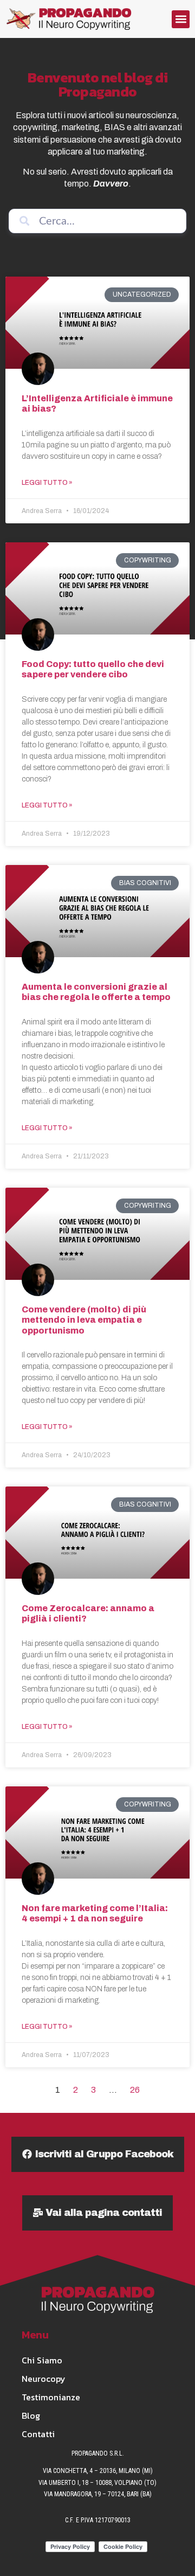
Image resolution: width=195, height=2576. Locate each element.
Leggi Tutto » (47, 483)
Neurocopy (44, 2379)
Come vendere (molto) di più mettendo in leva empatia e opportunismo (84, 1320)
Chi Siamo (42, 2360)
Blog (31, 2415)
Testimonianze (51, 2397)
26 (135, 2090)
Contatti (38, 2434)
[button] (181, 19)
